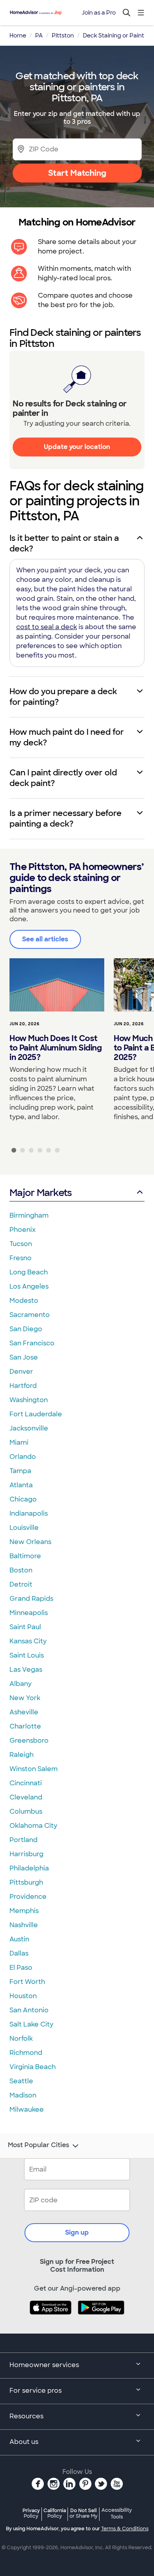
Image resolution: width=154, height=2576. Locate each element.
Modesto (24, 1301)
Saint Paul (25, 1627)
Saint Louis (27, 1655)
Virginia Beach (33, 2067)
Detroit (21, 1584)
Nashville (24, 1925)
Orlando (23, 1457)
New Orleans (30, 1542)
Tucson (21, 1244)
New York (25, 1698)
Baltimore (25, 1556)
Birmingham (29, 1215)
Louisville (24, 1528)
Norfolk (21, 2039)
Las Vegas (26, 1670)
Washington (29, 1400)
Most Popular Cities (38, 2145)
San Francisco (32, 1343)
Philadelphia (29, 1868)
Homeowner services (44, 2365)
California (55, 2513)
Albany (21, 1684)
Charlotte (25, 1726)
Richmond (26, 2053)
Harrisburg (26, 1854)
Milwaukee (27, 2109)
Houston (23, 1996)
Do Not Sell (84, 2513)
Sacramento (30, 1315)
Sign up (77, 2232)
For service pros (36, 2391)
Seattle (21, 2081)
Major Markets (40, 1193)
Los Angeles (29, 1286)
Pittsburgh (26, 1882)
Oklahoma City (33, 1826)
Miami (19, 1443)
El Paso (21, 1968)
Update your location (77, 447)
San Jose (24, 1357)
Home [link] (18, 35)
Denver (21, 1372)
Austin (19, 1939)
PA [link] (39, 35)
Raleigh (22, 1755)
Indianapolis (29, 1513)
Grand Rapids (31, 1599)
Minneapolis (29, 1613)
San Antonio (29, 2010)
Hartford (23, 1386)
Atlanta (21, 1485)
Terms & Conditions (125, 2529)
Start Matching (77, 173)
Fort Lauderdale (36, 1414)
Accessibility (117, 2514)
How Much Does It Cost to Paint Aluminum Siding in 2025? (55, 1048)
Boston (21, 1570)
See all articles (45, 939)
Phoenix (23, 1230)
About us (24, 2442)
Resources (26, 2416)
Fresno (21, 1258)
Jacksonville (29, 1428)
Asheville (24, 1712)
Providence (28, 1897)
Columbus (26, 1811)
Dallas (19, 1953)
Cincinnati (26, 1783)
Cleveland (26, 1797)
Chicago (23, 1499)
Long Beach (29, 1272)
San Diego (26, 1329)
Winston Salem (34, 1769)
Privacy (31, 2513)
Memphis (24, 1911)
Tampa (20, 1471)
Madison (23, 2095)
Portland (23, 1840)
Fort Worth (27, 1982)
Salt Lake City (31, 2024)
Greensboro (29, 1741)
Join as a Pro (99, 13)
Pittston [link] (63, 35)
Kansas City (28, 1641)
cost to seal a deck (47, 627)
